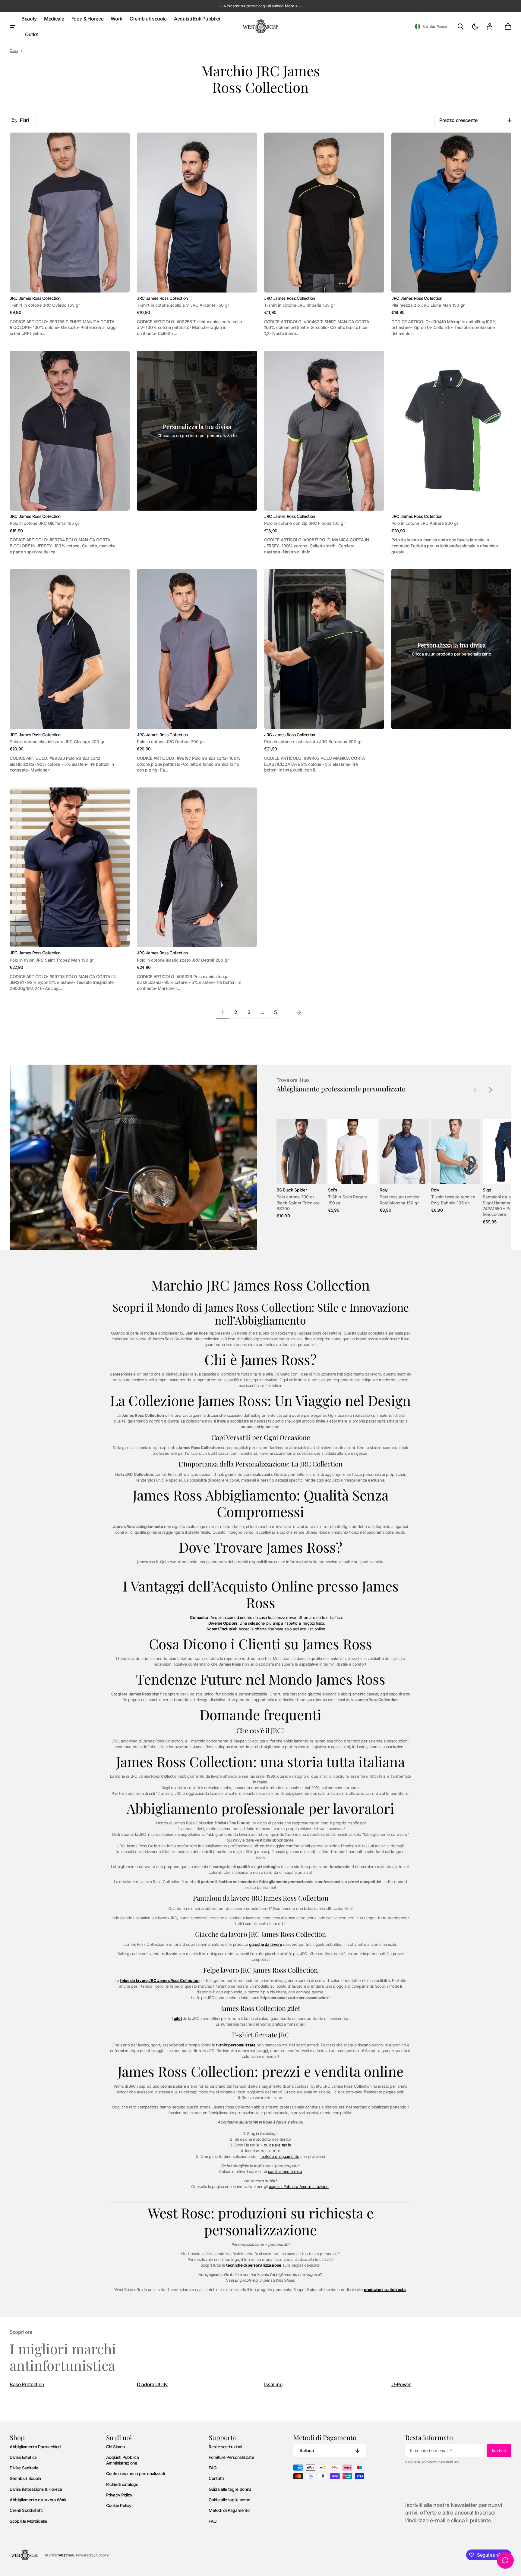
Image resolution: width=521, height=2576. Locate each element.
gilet (178, 2018)
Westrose (66, 2555)
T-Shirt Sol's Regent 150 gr (348, 1200)
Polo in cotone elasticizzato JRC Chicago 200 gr (57, 742)
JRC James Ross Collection (174, 1980)
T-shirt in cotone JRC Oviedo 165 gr (45, 305)
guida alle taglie (278, 2145)
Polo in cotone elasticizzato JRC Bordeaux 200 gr (313, 742)
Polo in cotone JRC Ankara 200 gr (425, 523)
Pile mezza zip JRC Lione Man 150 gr (428, 305)
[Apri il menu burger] (12, 27)
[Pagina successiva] (298, 1012)
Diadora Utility (152, 2384)
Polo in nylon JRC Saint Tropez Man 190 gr (52, 960)
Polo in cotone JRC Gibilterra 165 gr (44, 523)
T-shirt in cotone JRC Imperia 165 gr (300, 305)
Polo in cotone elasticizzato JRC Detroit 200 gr (183, 960)
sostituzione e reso (285, 2171)
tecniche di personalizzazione (254, 2265)
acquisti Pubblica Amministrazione (299, 2186)
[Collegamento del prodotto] (70, 235)
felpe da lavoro (134, 1980)
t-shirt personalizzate (236, 2045)
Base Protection (27, 2384)
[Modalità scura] (475, 27)
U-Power (401, 2384)
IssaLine (273, 2384)
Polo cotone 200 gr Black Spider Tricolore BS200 (298, 1203)
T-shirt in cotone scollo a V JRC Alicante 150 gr (183, 305)
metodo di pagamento (280, 2156)
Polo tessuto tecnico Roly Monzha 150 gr (399, 1200)
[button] (431, 27)
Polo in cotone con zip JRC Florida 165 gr (305, 523)
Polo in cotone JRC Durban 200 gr (171, 742)
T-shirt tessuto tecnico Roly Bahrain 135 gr (453, 1200)
